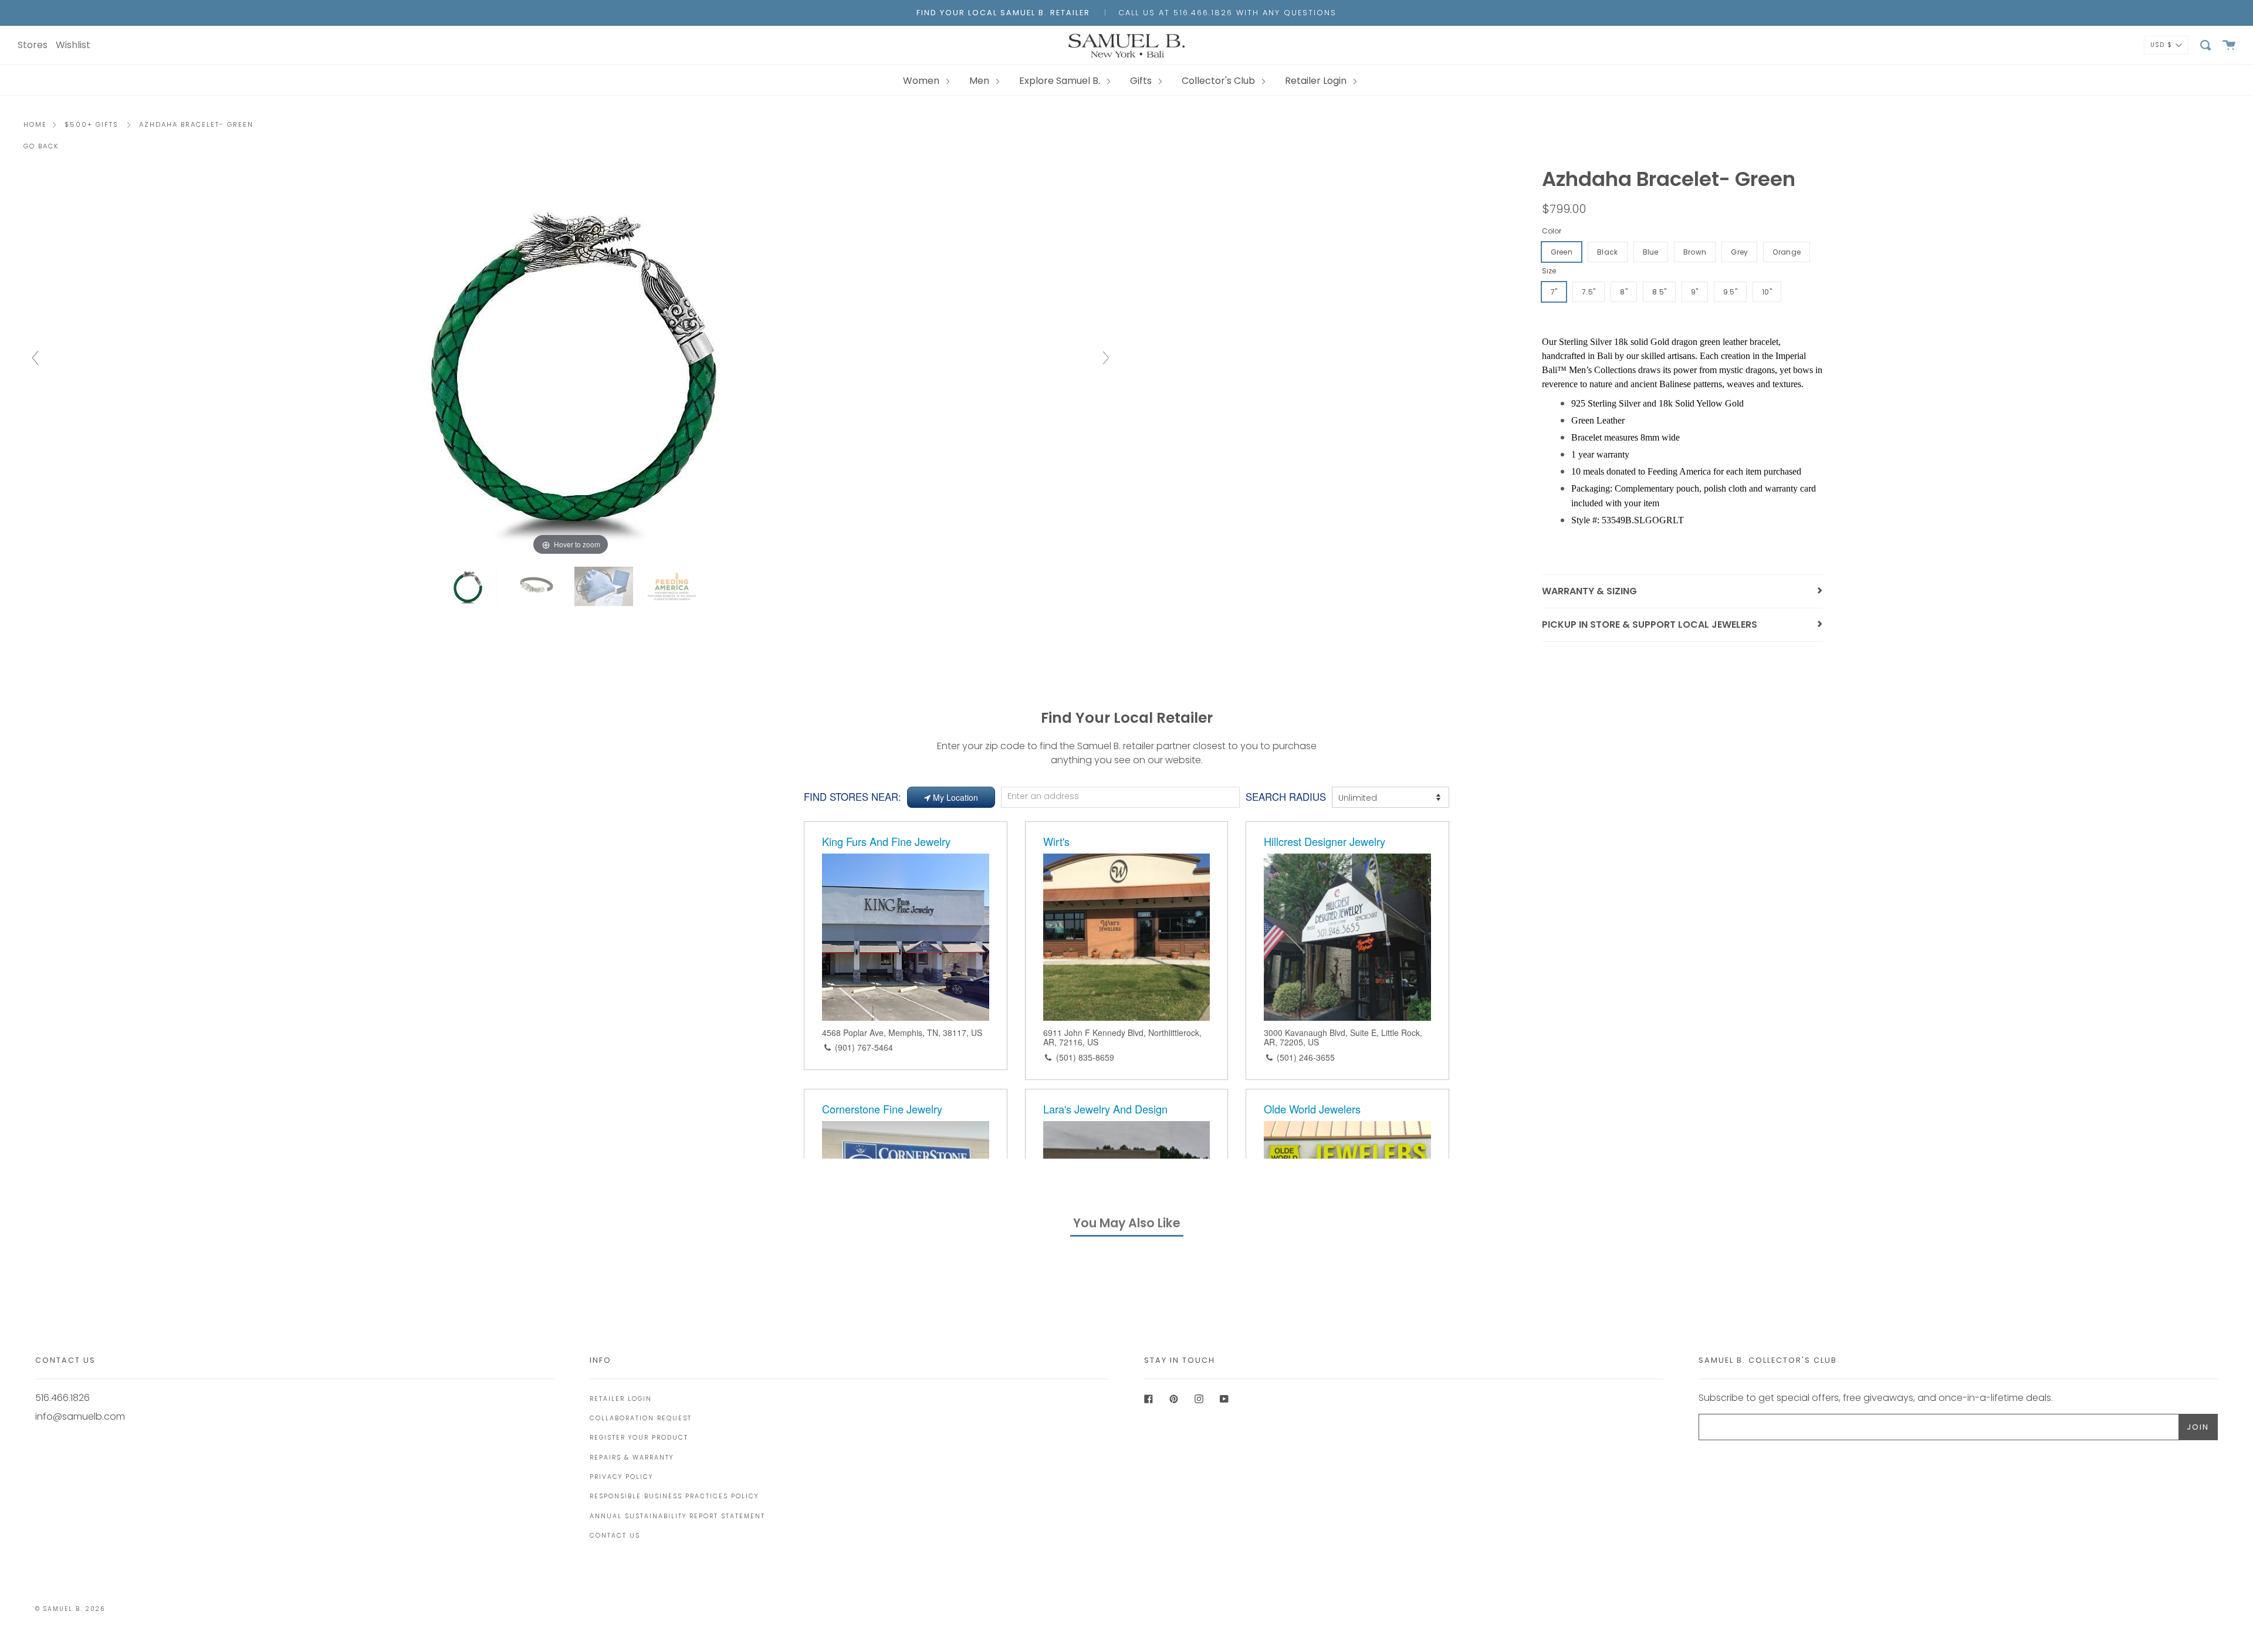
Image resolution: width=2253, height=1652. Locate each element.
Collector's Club (1219, 81)
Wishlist (73, 45)
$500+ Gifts (92, 124)
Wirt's (1056, 841)
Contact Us (615, 1536)
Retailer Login (1317, 81)
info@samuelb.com (80, 1416)
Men (980, 81)
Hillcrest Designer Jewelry (1325, 841)
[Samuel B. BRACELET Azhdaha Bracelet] (537, 586)
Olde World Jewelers (1312, 1109)
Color (1552, 231)
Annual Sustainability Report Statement (677, 1516)
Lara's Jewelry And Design (1105, 1109)
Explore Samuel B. (1061, 81)
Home (35, 124)
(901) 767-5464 (864, 1047)
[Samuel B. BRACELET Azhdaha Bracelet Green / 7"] (469, 586)
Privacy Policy (621, 1477)
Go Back (41, 146)
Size (1549, 271)
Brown (1695, 252)
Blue (1651, 252)
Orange (1787, 252)
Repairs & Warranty (632, 1458)
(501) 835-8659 (1085, 1057)
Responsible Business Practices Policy (674, 1496)
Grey (1739, 252)
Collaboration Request (641, 1418)
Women (922, 81)
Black (1608, 252)
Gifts (1142, 81)
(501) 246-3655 (1306, 1057)
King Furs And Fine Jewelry (886, 841)
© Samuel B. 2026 (70, 1609)
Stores (33, 45)
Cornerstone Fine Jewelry (882, 1109)
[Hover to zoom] (571, 363)
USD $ (2161, 44)
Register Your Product (639, 1438)
